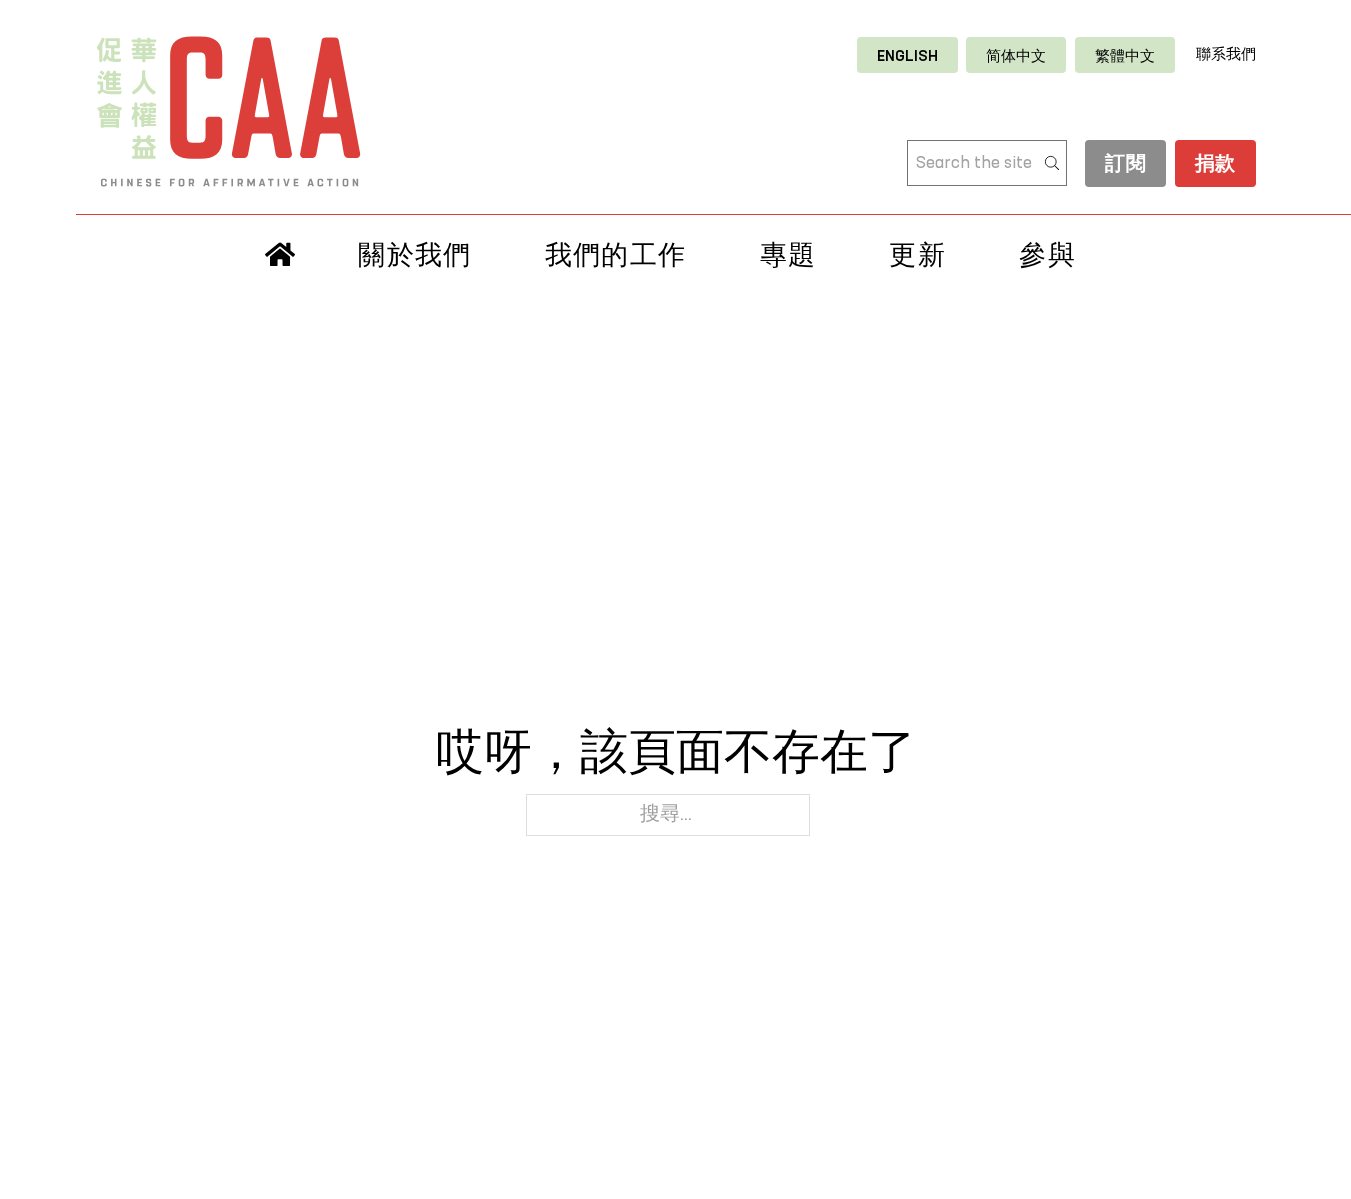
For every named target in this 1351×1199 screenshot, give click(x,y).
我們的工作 (616, 255)
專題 (788, 255)
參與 (1047, 255)
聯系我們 (1226, 54)
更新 (917, 255)
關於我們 (414, 255)
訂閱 (1125, 165)
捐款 (1215, 165)
